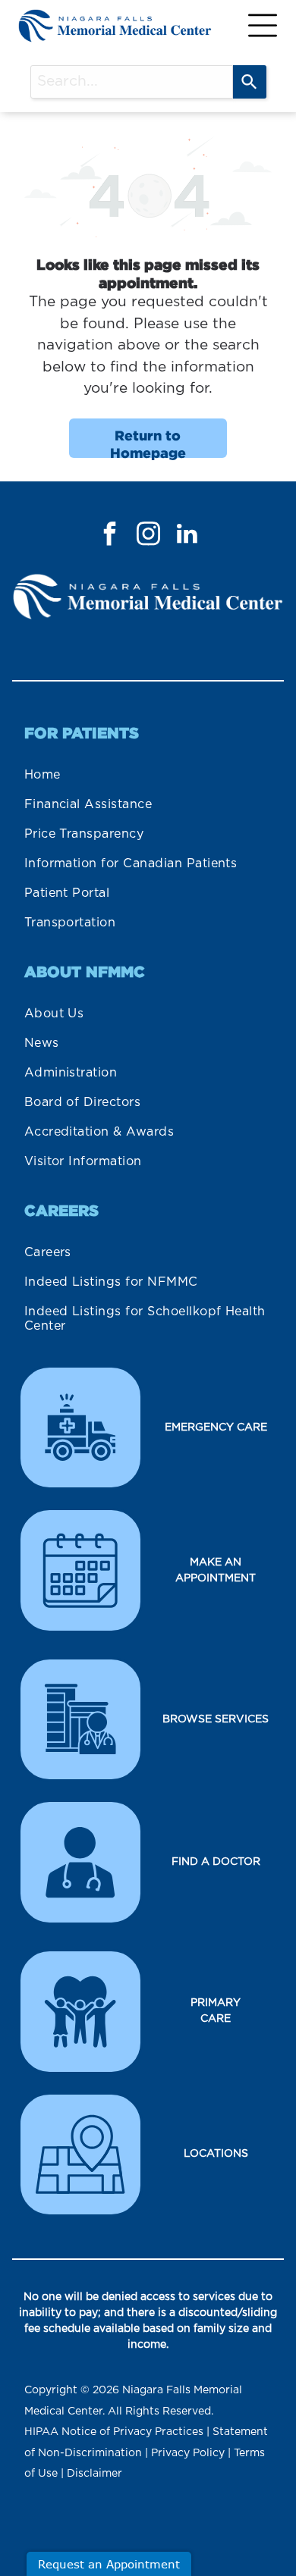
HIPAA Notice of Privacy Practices (114, 2432)
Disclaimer (94, 2474)
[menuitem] (148, 775)
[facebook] (109, 536)
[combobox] (132, 82)
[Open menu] (263, 25)
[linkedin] (187, 536)
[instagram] (148, 536)
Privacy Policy (188, 2453)
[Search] (250, 82)
